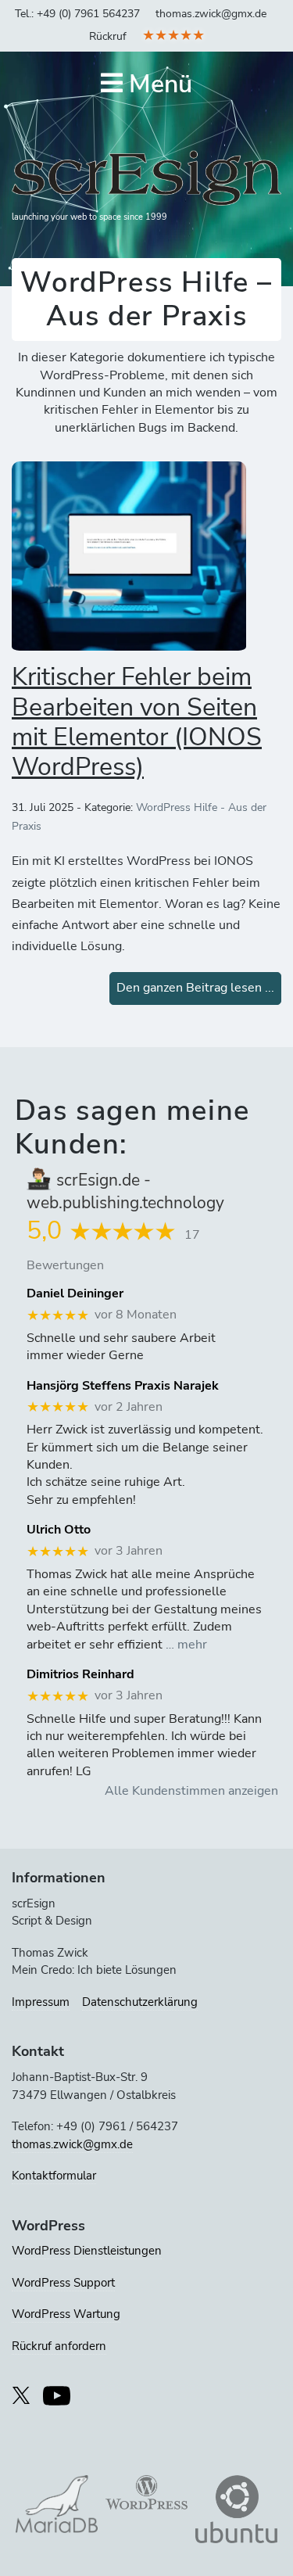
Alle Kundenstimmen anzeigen (191, 1791)
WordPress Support (63, 2283)
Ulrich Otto (59, 1530)
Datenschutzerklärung (140, 2002)
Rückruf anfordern (59, 2346)
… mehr (186, 1645)
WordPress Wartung (66, 2314)
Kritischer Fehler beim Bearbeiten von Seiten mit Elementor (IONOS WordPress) (137, 722)
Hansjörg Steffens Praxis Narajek (123, 1386)
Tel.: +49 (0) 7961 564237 (77, 14)
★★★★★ (173, 35)
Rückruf (108, 36)
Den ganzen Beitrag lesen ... (195, 988)
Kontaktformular (54, 2176)
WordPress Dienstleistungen (87, 2251)
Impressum (41, 2002)
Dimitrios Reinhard (80, 1675)
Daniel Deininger (75, 1294)
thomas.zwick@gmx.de (211, 14)
